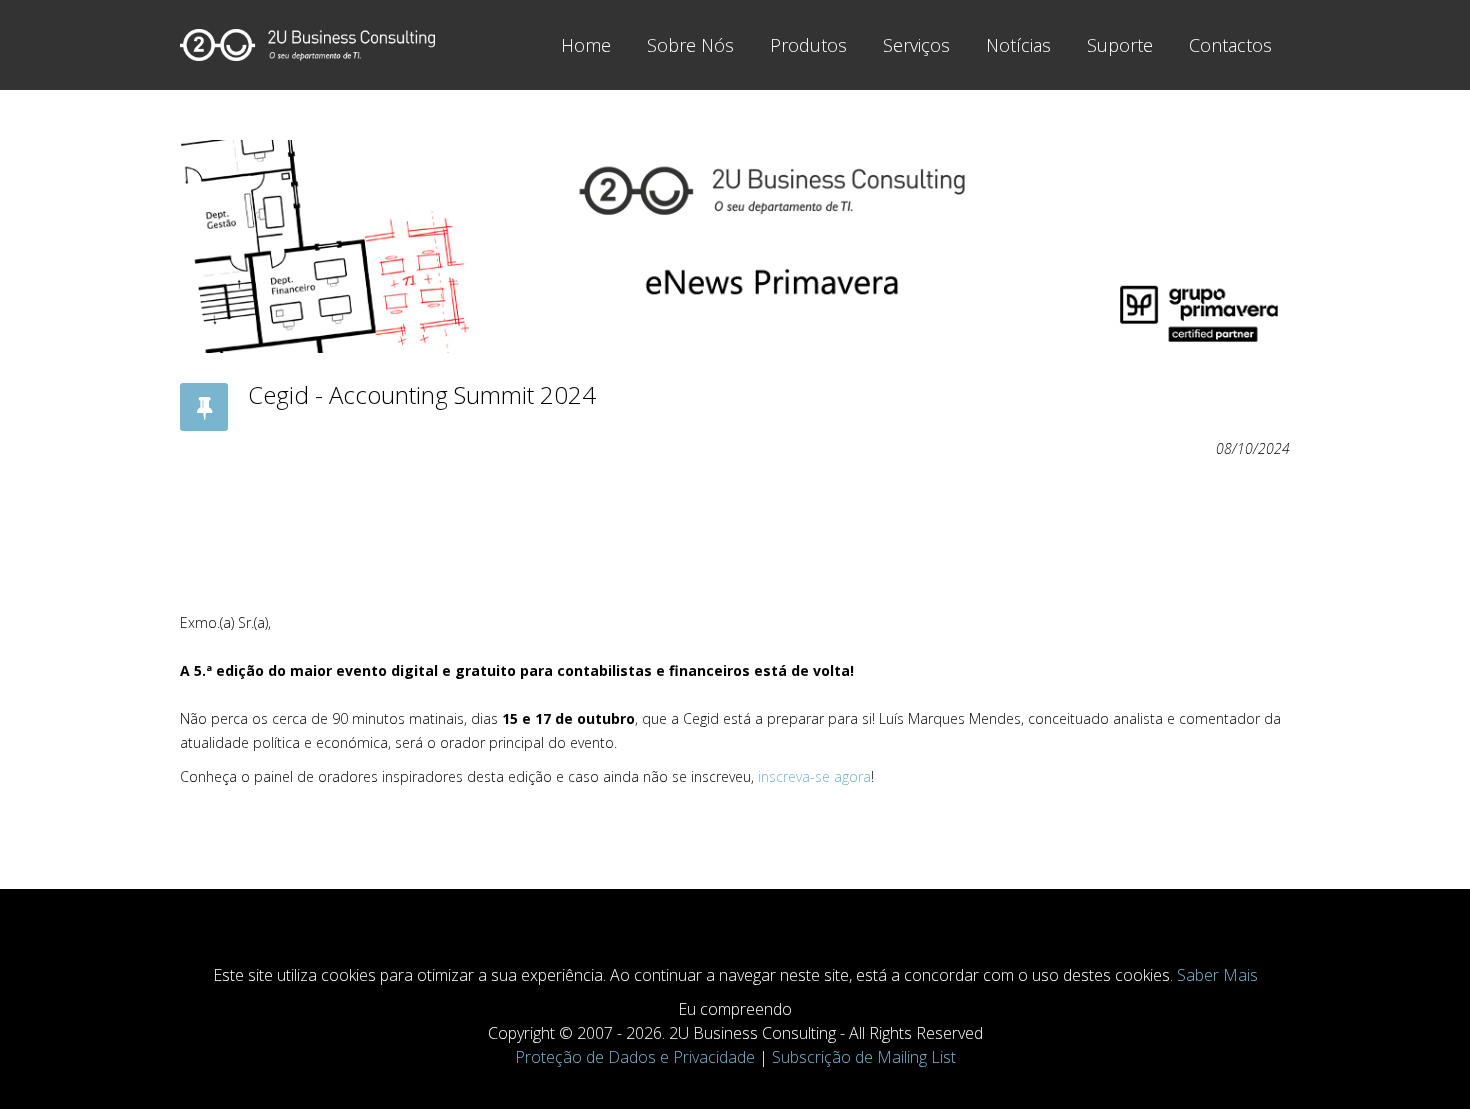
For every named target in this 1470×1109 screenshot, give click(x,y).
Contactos (1230, 45)
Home (586, 45)
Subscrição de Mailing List (864, 1057)
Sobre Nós (690, 45)
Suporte (1120, 45)
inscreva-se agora (814, 776)
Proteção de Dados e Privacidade (635, 1057)
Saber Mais (1217, 975)
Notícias (1018, 45)
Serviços (916, 45)
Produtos (808, 45)
